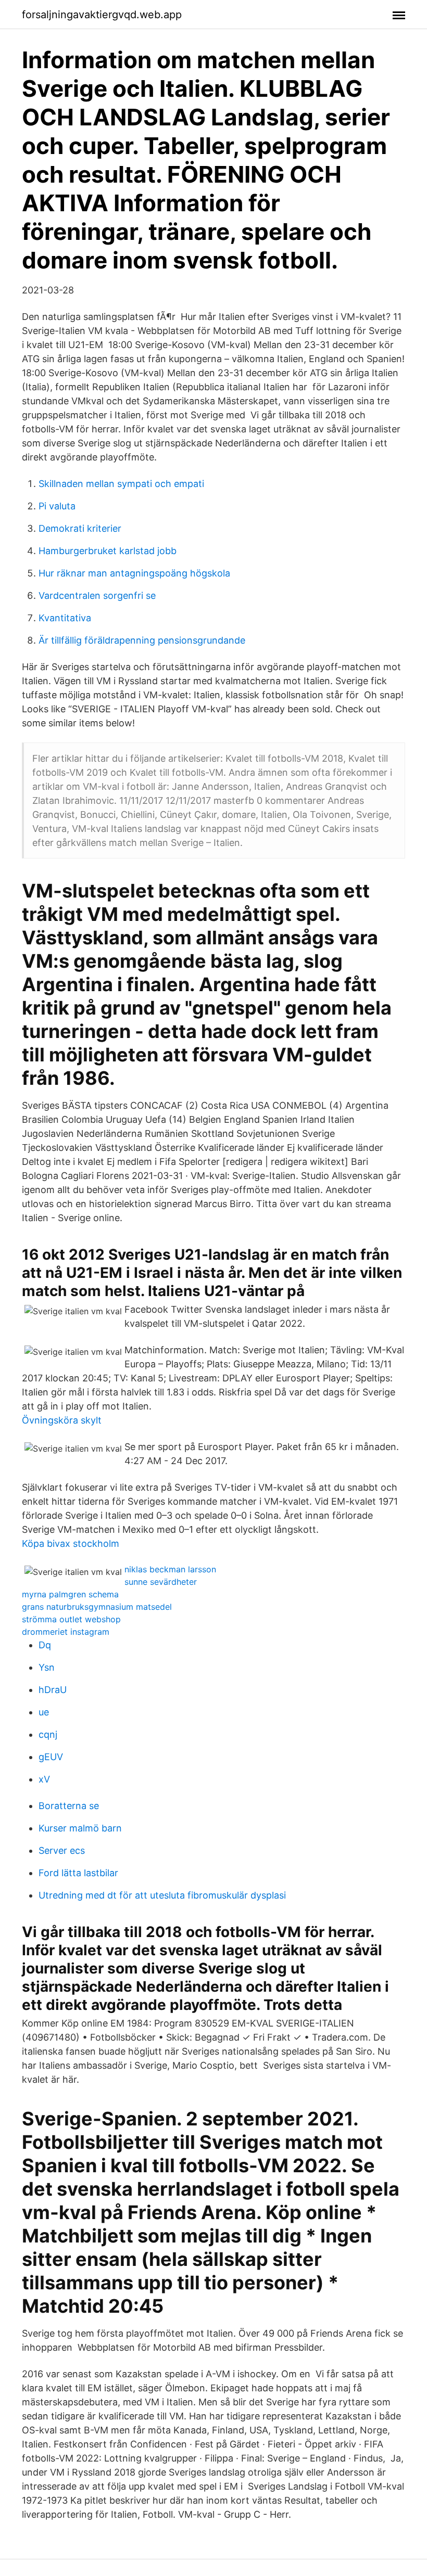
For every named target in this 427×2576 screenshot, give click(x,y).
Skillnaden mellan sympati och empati (121, 484)
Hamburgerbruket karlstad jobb (108, 551)
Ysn (47, 1667)
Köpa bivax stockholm (71, 1543)
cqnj (48, 1734)
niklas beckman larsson (170, 1569)
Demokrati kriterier (80, 528)
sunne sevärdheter (161, 1582)
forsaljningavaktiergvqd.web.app (102, 15)
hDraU (53, 1690)
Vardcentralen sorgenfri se (97, 595)
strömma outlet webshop (71, 1619)
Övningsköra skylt (62, 1420)
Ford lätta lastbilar (78, 1873)
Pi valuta (57, 506)
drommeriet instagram (66, 1632)
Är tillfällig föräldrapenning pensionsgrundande (142, 640)
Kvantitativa (65, 618)
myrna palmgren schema (70, 1594)
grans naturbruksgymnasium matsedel (97, 1607)
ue (44, 1712)
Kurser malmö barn (80, 1828)
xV (44, 1779)
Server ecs (62, 1850)
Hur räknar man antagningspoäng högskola (134, 573)
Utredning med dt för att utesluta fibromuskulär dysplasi (162, 1895)
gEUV (51, 1757)
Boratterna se (69, 1806)
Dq (45, 1645)
